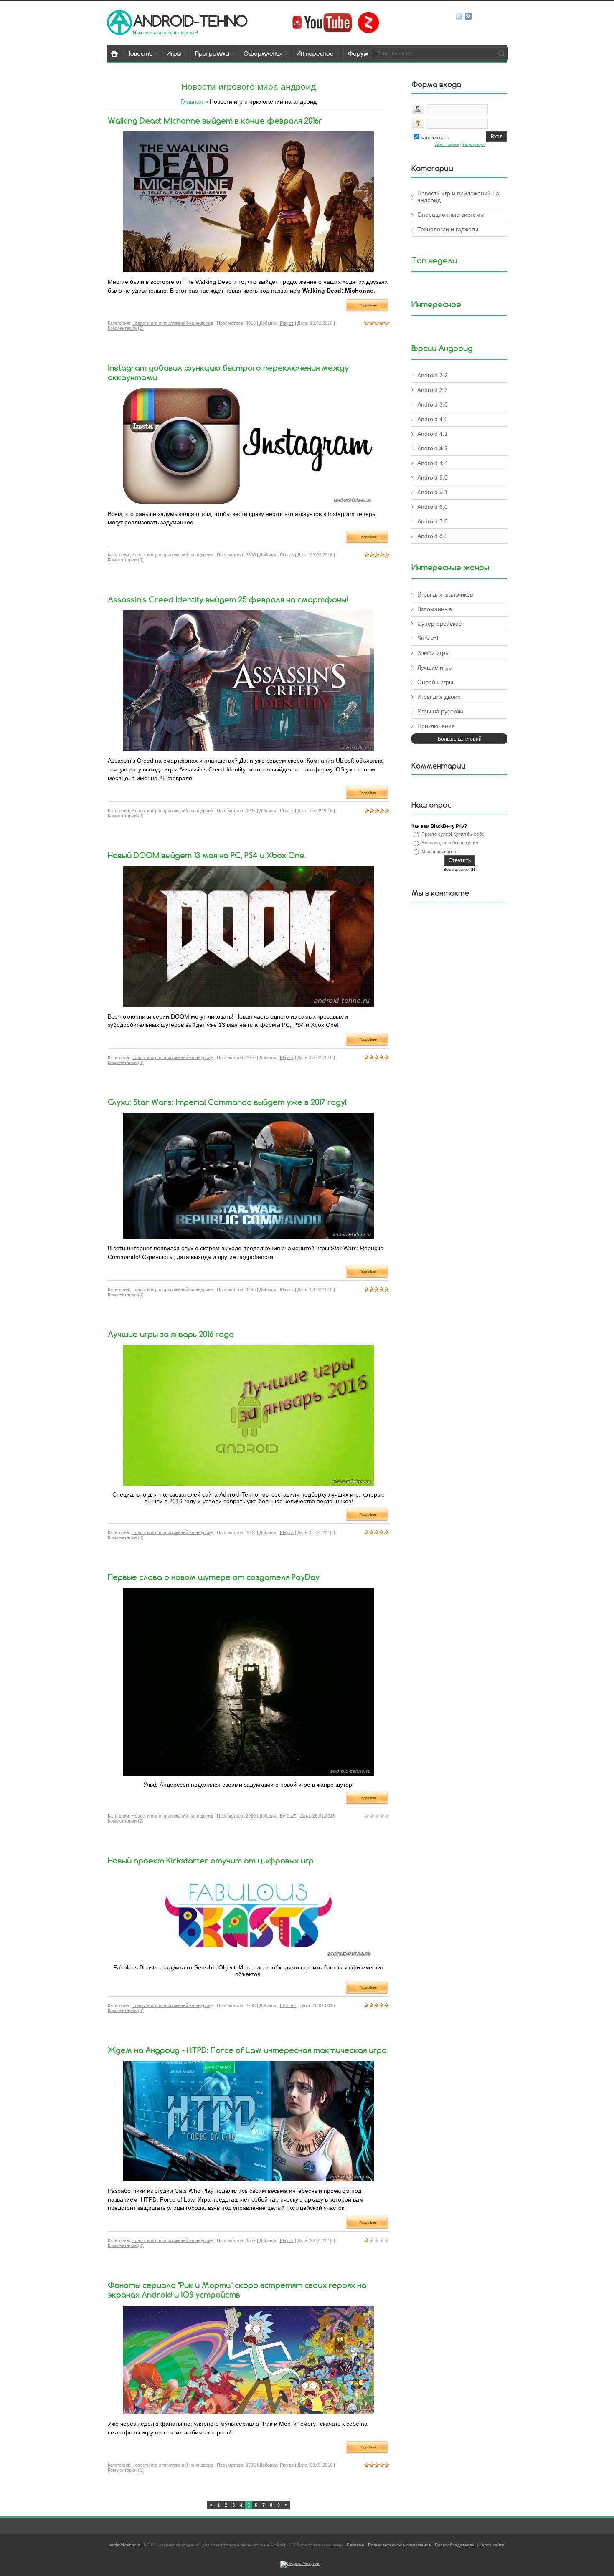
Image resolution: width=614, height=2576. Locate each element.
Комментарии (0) (126, 328)
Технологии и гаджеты (448, 229)
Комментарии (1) (126, 2470)
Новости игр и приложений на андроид (172, 323)
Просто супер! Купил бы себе (453, 834)
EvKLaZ (288, 1816)
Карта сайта (492, 2545)
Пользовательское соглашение (400, 2545)
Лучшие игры (435, 667)
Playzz (287, 323)
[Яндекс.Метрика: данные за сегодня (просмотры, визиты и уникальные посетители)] (300, 2564)
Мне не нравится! (440, 852)
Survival (428, 638)
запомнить (435, 137)
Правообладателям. (455, 2545)
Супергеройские (440, 624)
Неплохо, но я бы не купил (450, 843)
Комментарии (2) (126, 1821)
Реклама (355, 2545)
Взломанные (435, 609)
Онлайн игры (435, 682)
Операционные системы (451, 215)
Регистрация (473, 144)
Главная (192, 101)
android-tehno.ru (126, 2545)
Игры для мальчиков (445, 594)
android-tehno (190, 21)
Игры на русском (440, 711)
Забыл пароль (447, 144)
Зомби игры (433, 653)
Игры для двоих (439, 697)
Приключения (436, 726)
